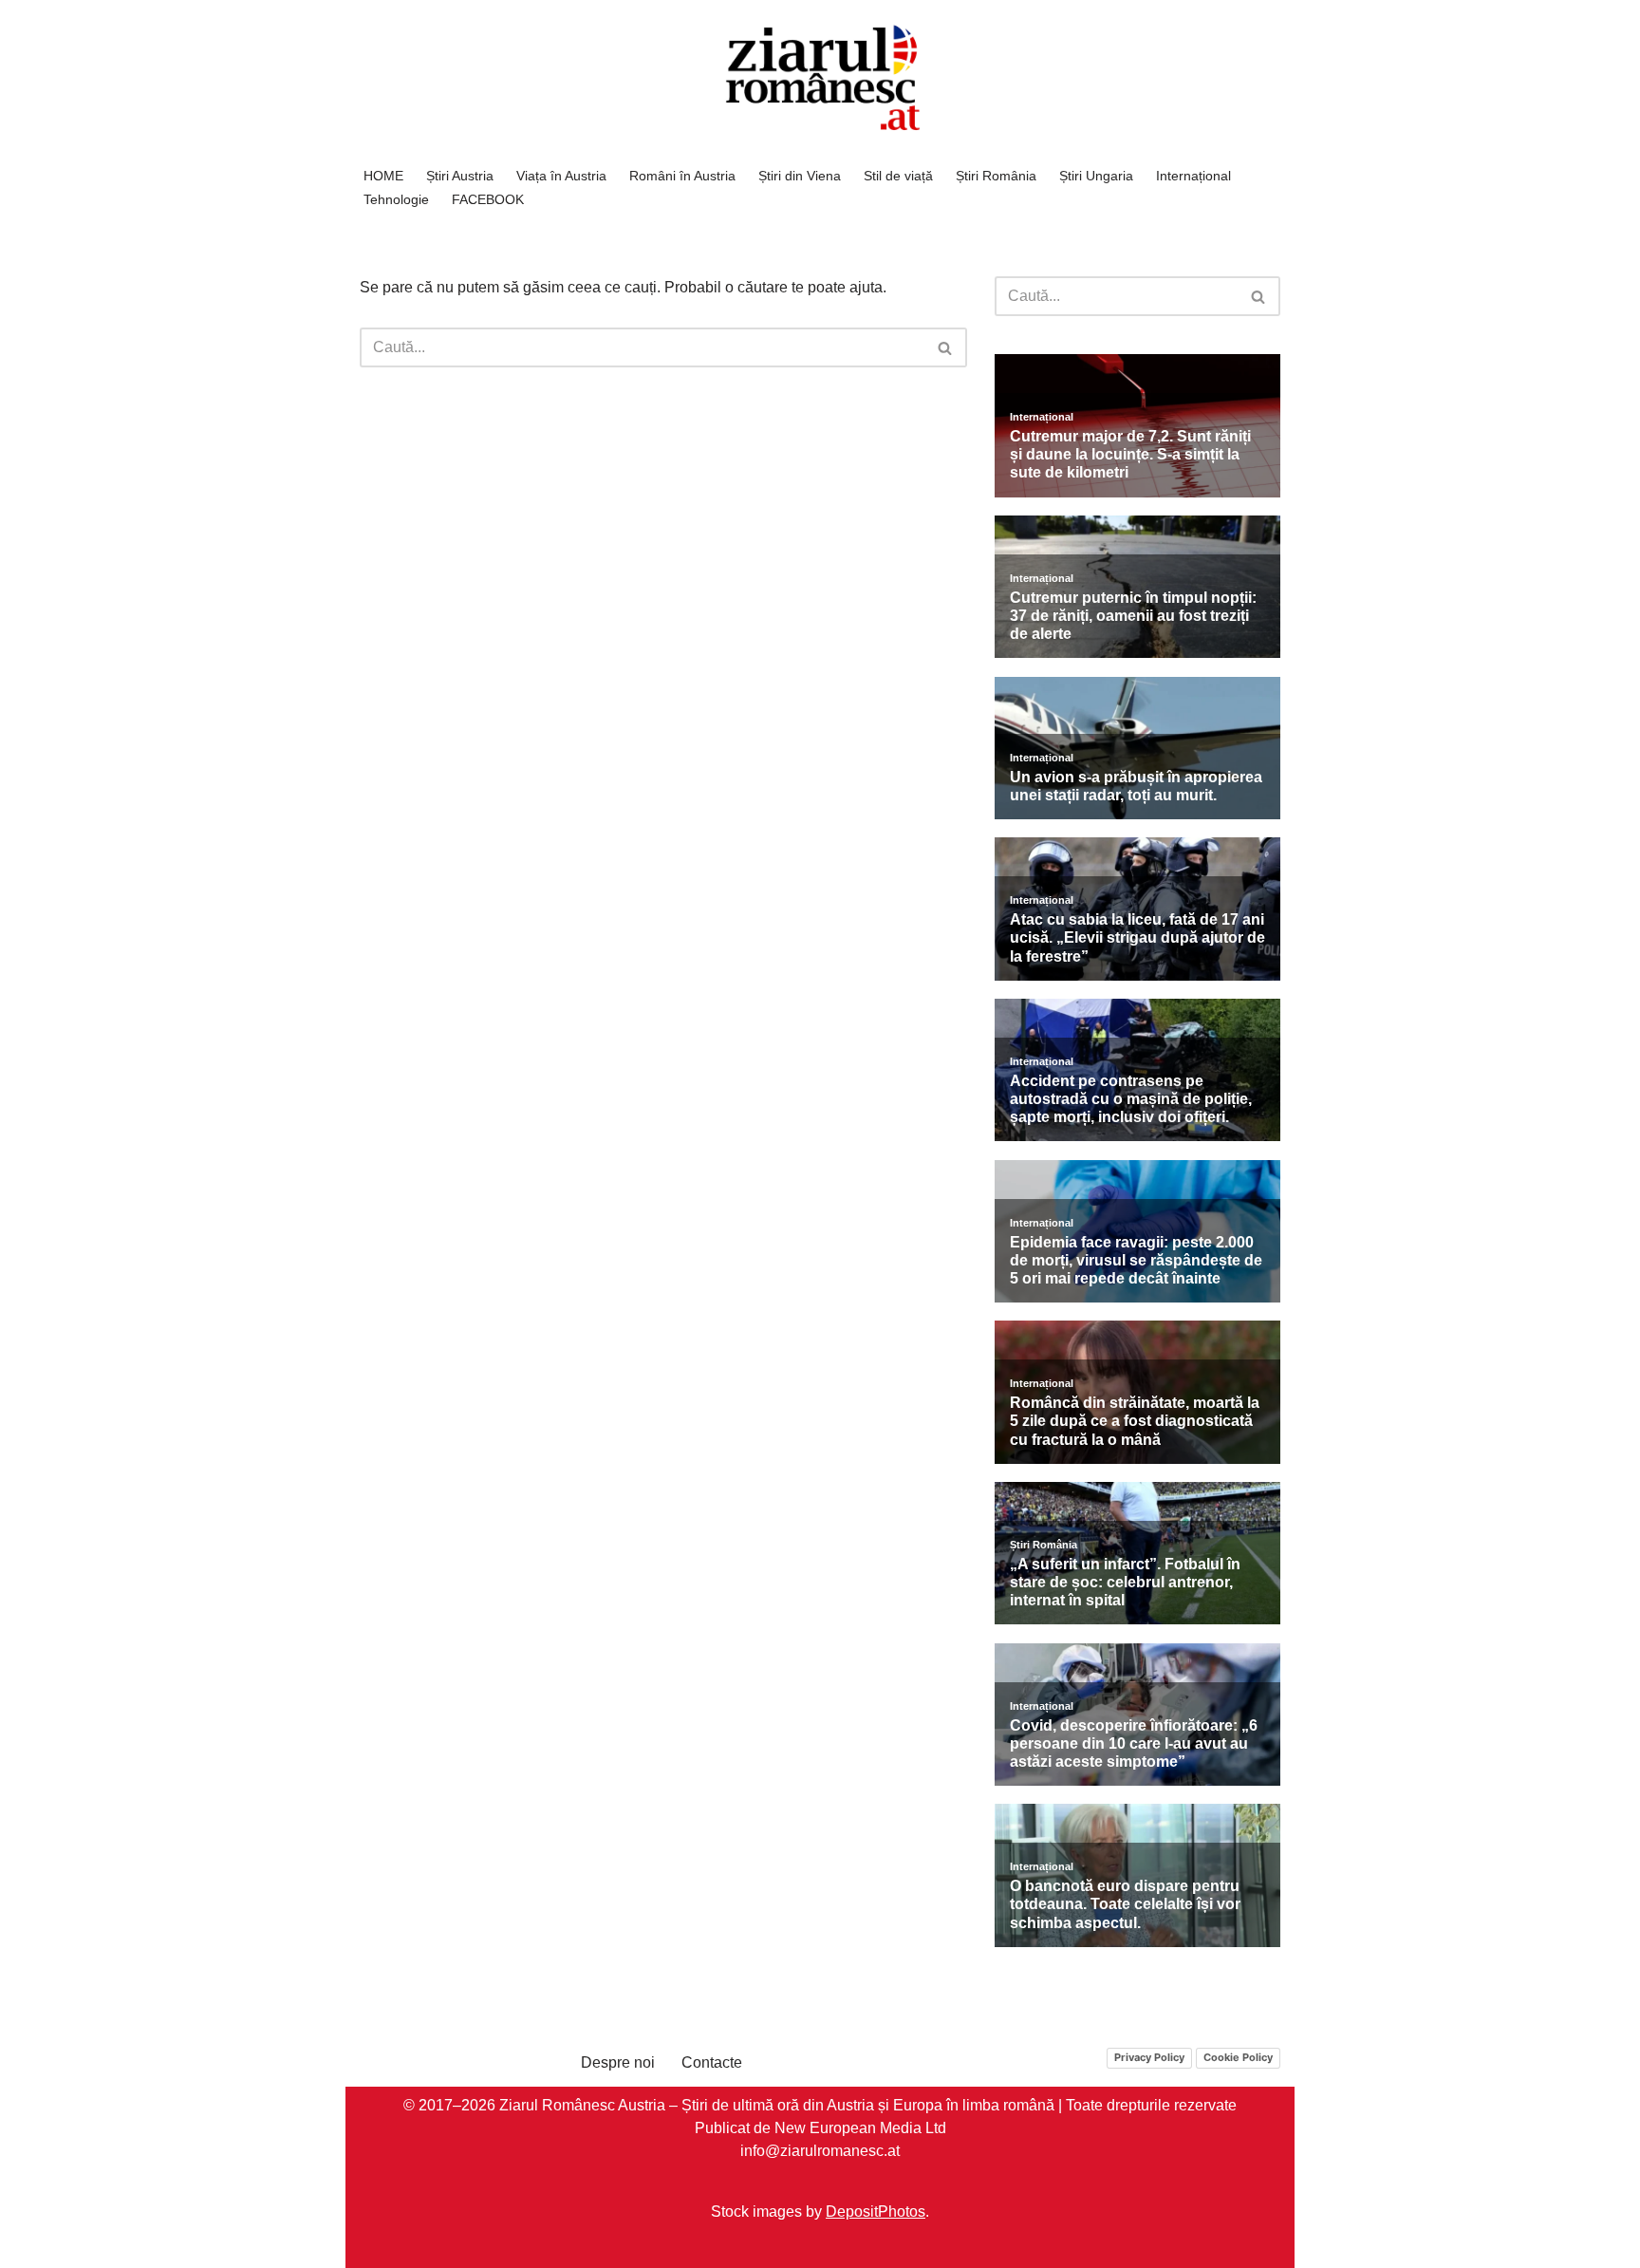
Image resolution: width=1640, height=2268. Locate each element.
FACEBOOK (488, 199)
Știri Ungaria (1096, 176)
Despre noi (618, 2062)
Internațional (1193, 176)
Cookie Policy (1238, 2057)
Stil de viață (898, 176)
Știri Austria (460, 176)
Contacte (712, 2062)
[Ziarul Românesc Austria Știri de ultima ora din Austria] (820, 78)
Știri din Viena (800, 176)
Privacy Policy (1149, 2057)
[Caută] (946, 347)
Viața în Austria (561, 176)
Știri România (996, 176)
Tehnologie (396, 199)
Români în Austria (682, 176)
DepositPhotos (876, 2211)
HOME (383, 176)
